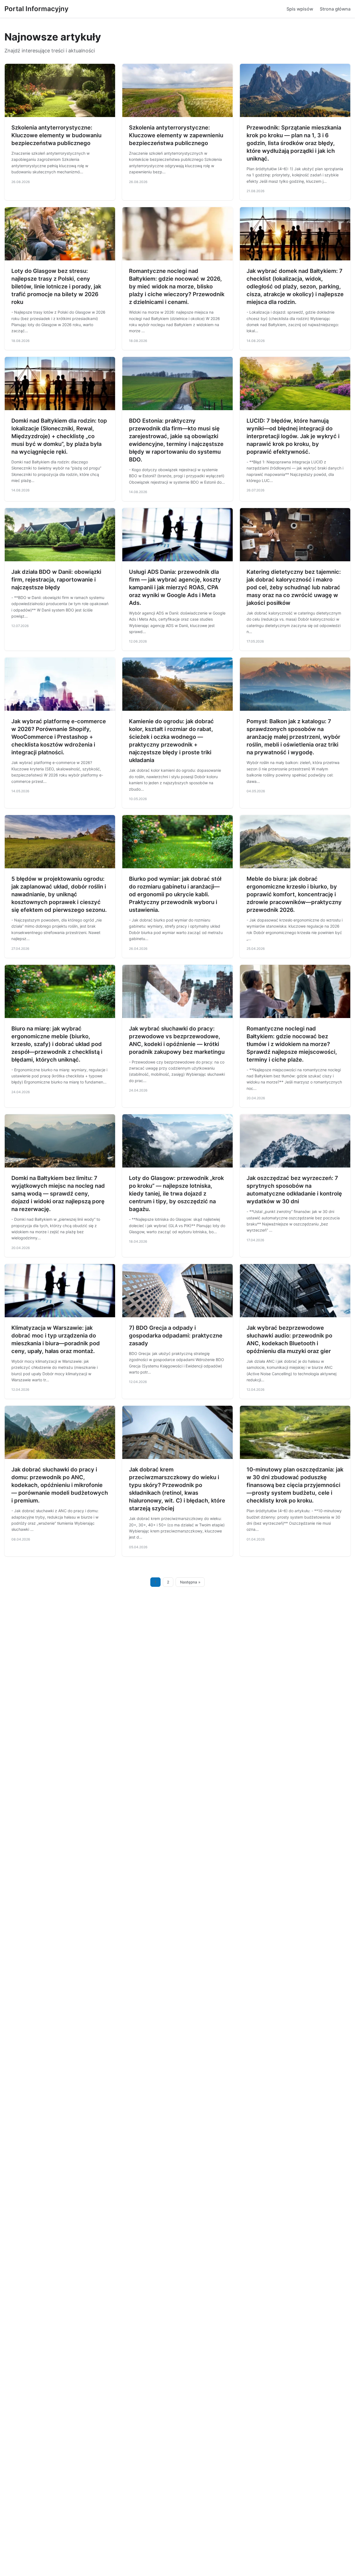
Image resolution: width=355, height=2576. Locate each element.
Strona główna (335, 9)
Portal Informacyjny (36, 9)
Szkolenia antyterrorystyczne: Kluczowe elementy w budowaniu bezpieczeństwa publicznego (56, 135)
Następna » (190, 1582)
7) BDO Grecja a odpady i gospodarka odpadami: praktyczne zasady (176, 1336)
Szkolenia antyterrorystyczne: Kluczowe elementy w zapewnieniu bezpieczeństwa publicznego (176, 135)
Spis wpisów (300, 9)
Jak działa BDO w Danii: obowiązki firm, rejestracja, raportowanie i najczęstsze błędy (56, 580)
